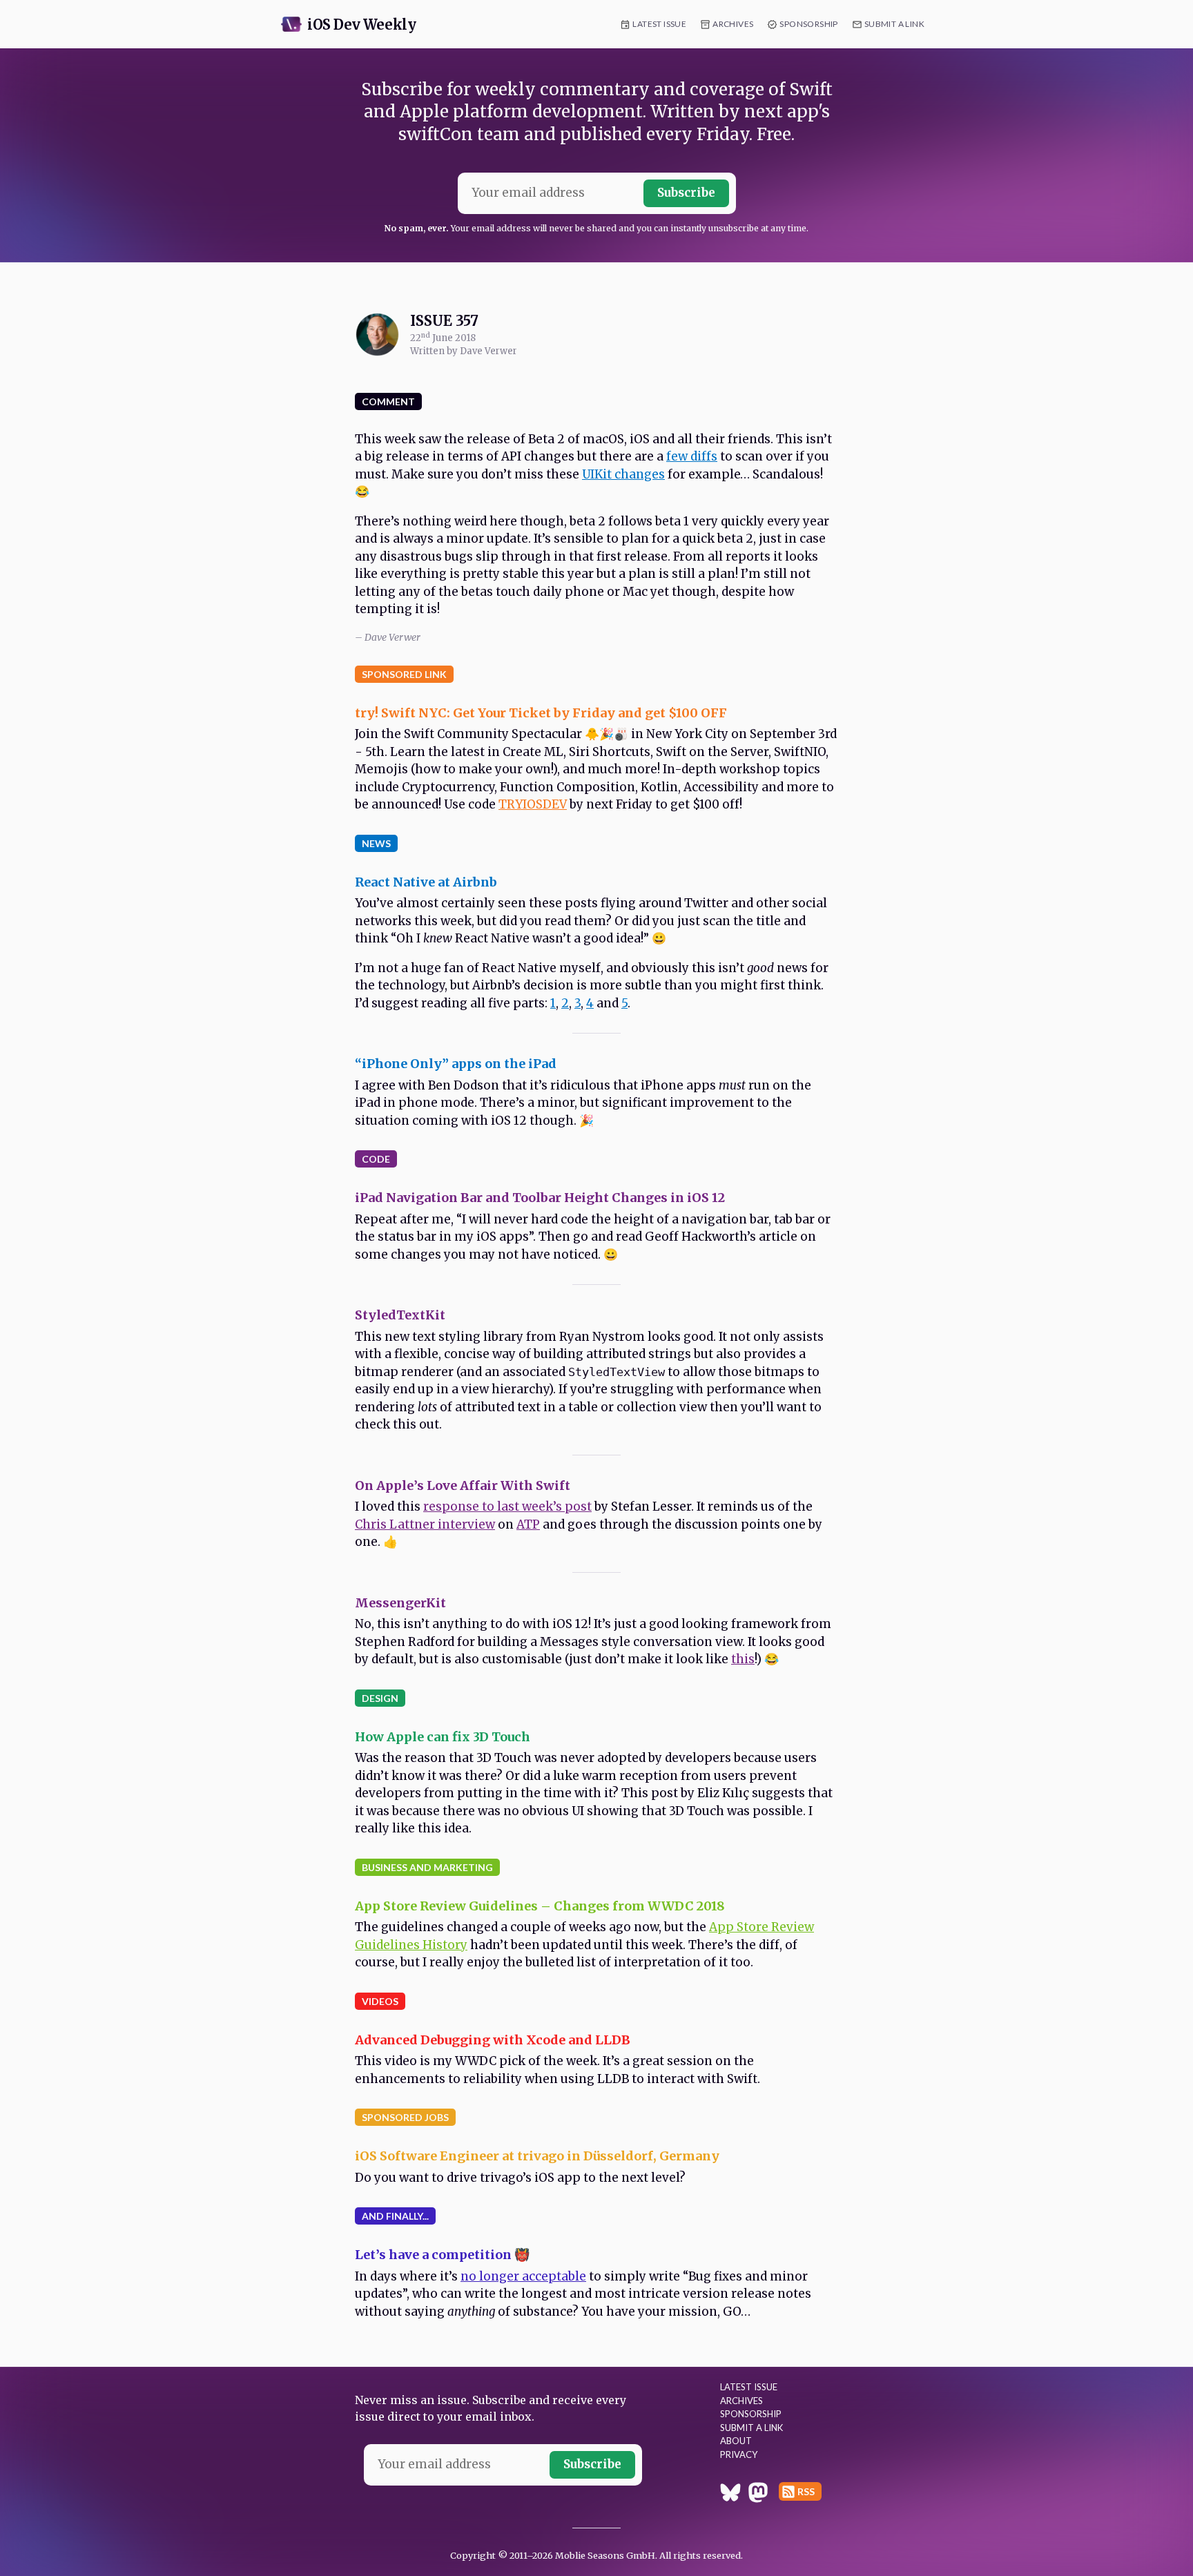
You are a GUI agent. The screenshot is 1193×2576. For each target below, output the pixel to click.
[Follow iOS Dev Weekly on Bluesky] (730, 2495)
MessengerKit (400, 1603)
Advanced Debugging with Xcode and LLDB (493, 2040)
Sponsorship (808, 24)
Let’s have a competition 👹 (442, 2255)
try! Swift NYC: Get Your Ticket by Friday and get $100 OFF (541, 713)
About (736, 2441)
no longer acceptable (523, 2276)
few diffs (692, 456)
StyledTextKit (400, 1315)
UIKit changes (623, 474)
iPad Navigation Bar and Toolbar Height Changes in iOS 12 (540, 1198)
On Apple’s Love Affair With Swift (463, 1485)
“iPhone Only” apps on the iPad (456, 1064)
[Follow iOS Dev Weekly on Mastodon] (758, 2495)
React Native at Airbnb (426, 882)
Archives (733, 24)
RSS (806, 2491)
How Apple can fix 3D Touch (443, 1737)
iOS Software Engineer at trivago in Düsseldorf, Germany (537, 2156)
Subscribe (686, 193)
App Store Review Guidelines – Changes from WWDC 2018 (540, 1906)
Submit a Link (894, 24)
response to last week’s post (507, 1507)
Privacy (739, 2454)
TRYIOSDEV (533, 804)
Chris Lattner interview (425, 1524)
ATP (528, 1524)
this (743, 1659)
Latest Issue (659, 24)
